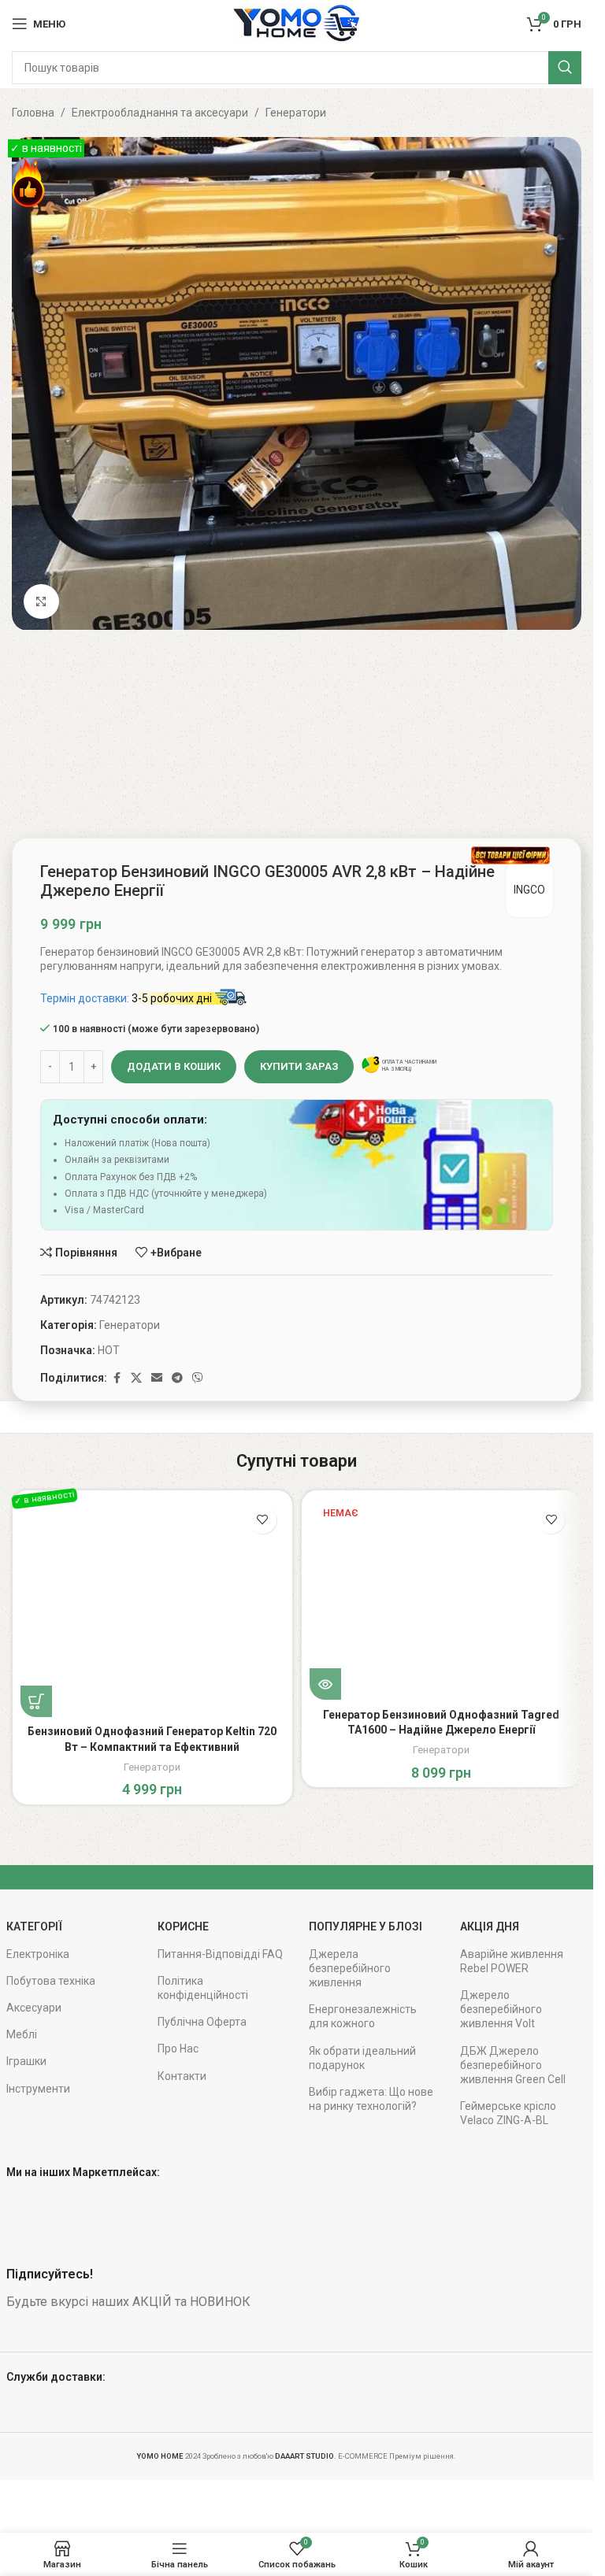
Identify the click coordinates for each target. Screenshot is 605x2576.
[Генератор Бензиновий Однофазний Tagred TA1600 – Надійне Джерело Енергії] (442, 1599)
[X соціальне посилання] (136, 1378)
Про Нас (178, 2049)
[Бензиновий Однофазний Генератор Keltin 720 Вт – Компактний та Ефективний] (152, 1608)
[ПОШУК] (565, 68)
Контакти (182, 2076)
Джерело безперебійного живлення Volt (501, 2009)
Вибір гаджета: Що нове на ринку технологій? (371, 2099)
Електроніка (38, 1954)
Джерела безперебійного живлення (350, 1968)
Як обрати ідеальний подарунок (362, 2058)
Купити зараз (299, 1066)
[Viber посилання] (198, 1378)
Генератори (296, 113)
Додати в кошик (174, 1066)
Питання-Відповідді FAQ (220, 1954)
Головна (33, 113)
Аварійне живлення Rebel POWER (512, 1961)
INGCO (529, 890)
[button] (36, 1701)
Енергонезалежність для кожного (363, 2016)
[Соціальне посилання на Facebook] (117, 1378)
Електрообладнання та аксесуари (160, 113)
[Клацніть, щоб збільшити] (41, 602)
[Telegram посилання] (177, 1378)
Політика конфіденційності (203, 1988)
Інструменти (38, 2089)
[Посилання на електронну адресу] (157, 1378)
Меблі (22, 2034)
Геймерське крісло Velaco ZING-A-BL (508, 2113)
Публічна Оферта (202, 2022)
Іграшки (26, 2061)
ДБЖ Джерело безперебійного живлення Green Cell (513, 2065)
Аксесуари (34, 2008)
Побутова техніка (51, 1981)
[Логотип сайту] (296, 23)
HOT (109, 1350)
